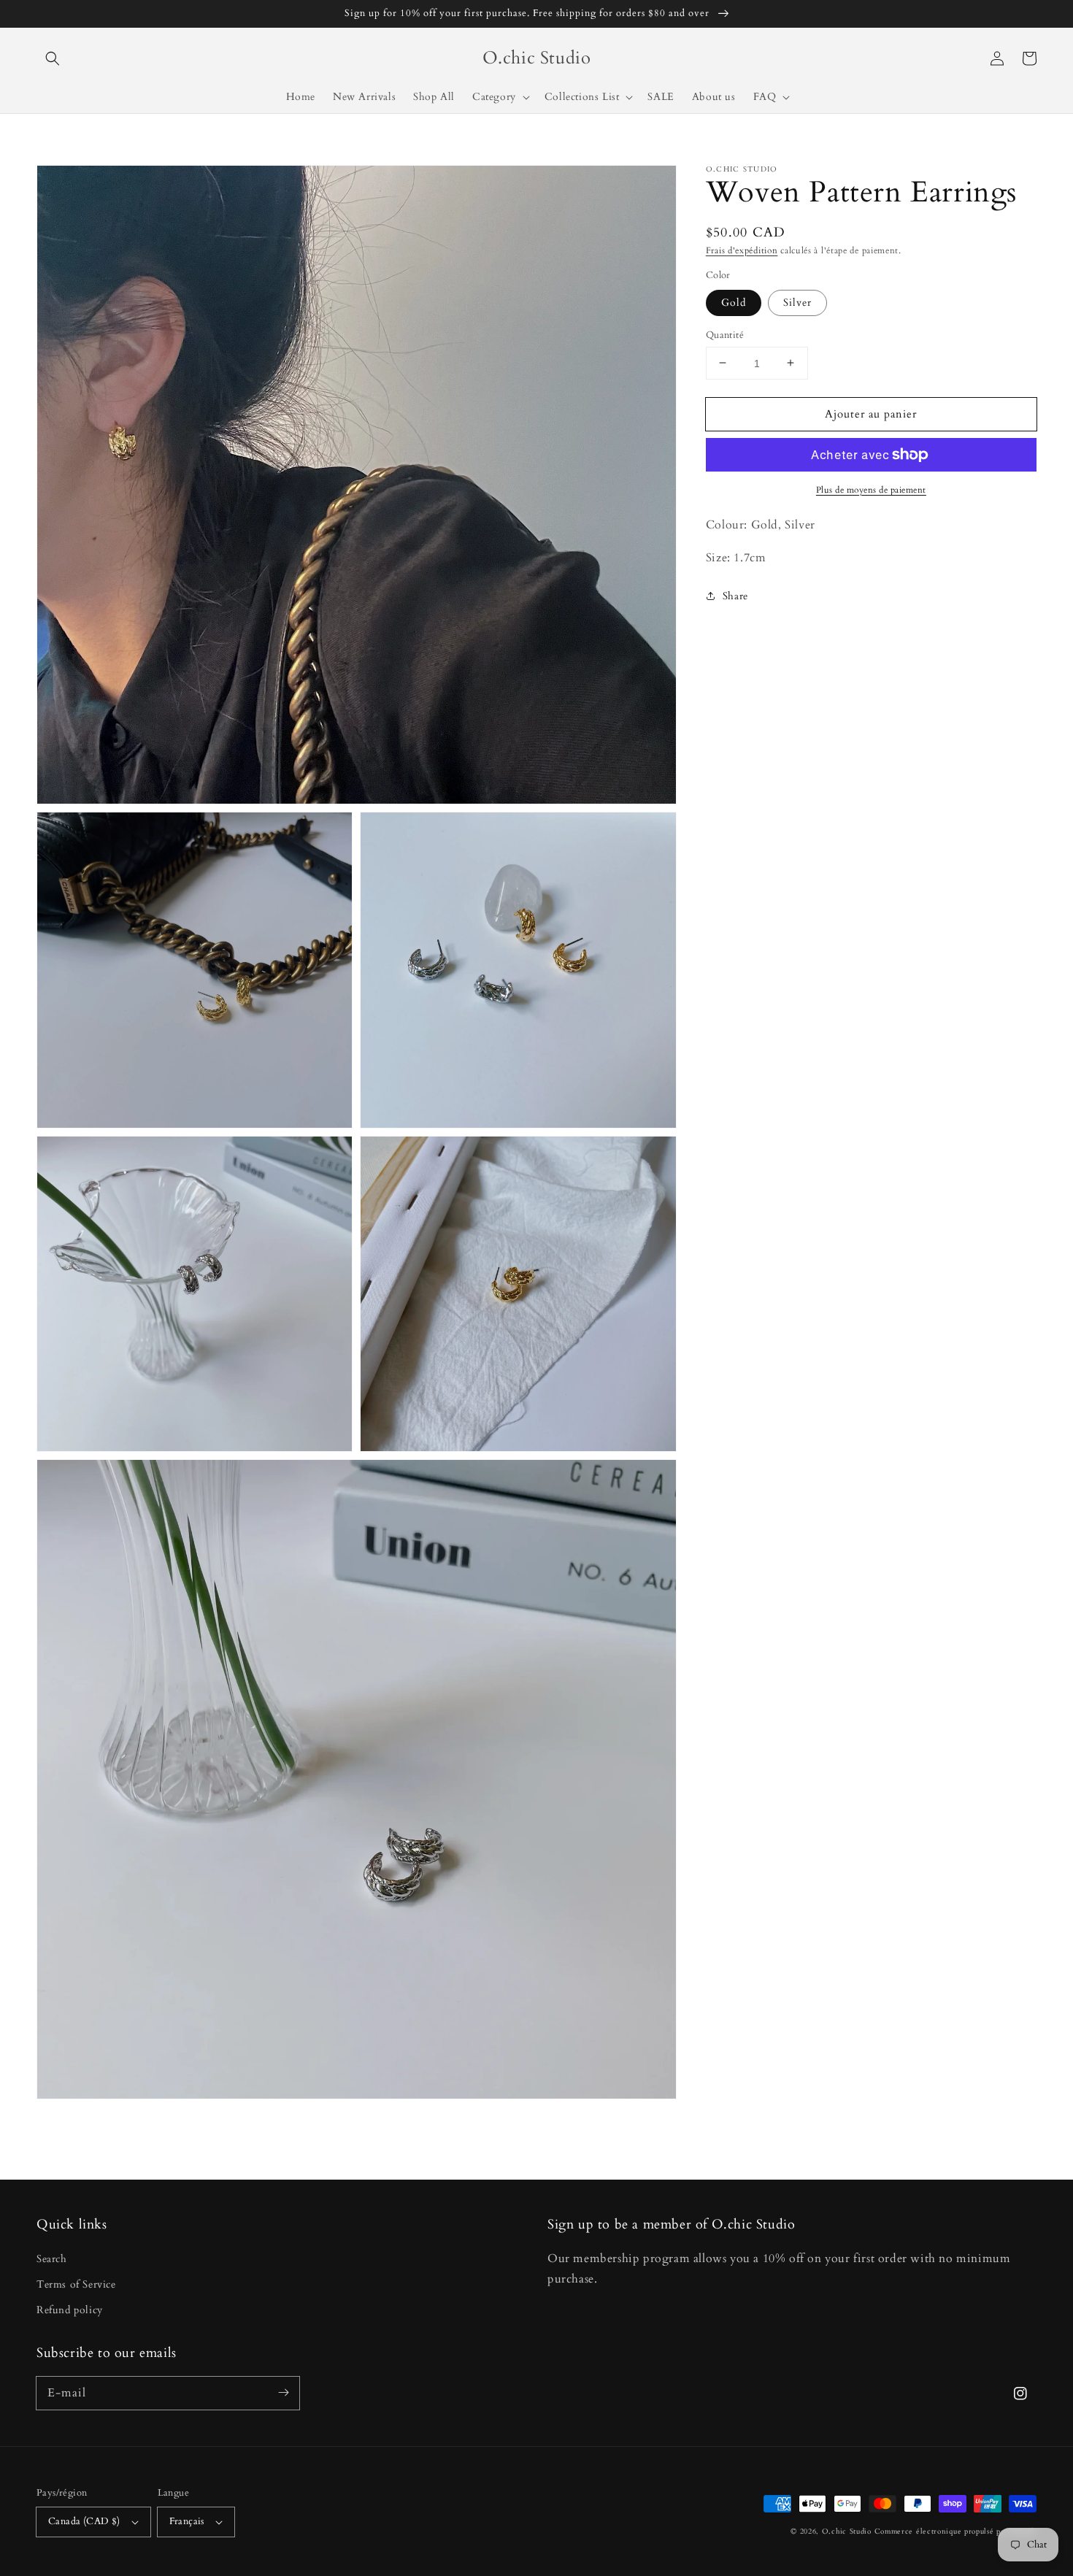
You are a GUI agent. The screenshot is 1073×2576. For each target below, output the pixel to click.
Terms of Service (76, 2284)
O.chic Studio (847, 2531)
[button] (53, 58)
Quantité (725, 334)
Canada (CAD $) (84, 2521)
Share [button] (735, 596)
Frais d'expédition (742, 250)
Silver (797, 302)
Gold (734, 302)
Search (52, 2259)
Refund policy (70, 2310)
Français (187, 2521)
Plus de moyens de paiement (871, 490)
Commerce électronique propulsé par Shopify (955, 2531)
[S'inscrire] (283, 2393)
